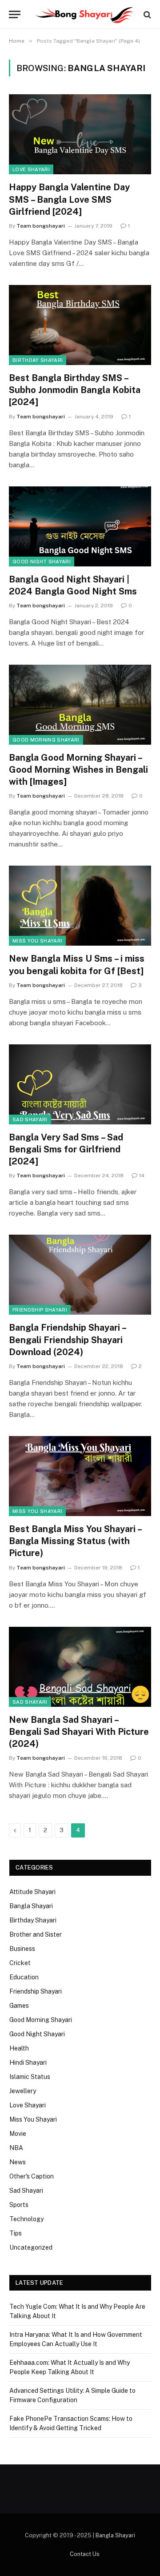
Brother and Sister (36, 1934)
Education (24, 1977)
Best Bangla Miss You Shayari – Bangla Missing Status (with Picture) (75, 1541)
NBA (16, 2148)
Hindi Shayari (28, 2062)
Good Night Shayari (42, 562)
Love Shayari (31, 169)
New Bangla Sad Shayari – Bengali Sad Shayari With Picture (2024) (79, 1732)
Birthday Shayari (38, 360)
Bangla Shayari (31, 1906)
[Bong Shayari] (84, 14)
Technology (26, 2219)
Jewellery (23, 2091)
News (18, 2162)
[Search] (146, 14)
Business (22, 1949)
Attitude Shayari (32, 1892)
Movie (18, 2134)
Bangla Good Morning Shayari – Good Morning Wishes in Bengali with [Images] (78, 770)
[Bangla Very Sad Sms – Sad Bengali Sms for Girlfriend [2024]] (80, 1084)
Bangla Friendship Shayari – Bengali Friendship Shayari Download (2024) (67, 1340)
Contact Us (85, 2554)
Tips (16, 2233)
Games (19, 2006)
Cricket (20, 1963)
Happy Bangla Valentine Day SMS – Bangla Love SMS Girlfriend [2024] (69, 199)
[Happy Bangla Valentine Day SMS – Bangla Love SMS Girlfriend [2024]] (80, 134)
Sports (19, 2205)
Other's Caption (32, 2176)
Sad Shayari (30, 1119)
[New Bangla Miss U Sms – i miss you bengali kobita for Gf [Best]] (80, 906)
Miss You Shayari (37, 941)
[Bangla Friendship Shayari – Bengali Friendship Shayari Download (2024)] (80, 1275)
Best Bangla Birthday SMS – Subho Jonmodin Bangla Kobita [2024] (75, 390)
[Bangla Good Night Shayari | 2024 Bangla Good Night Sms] (80, 526)
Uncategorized (31, 2247)
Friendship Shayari (40, 1310)
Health (19, 2048)
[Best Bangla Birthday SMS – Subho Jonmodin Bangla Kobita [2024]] (80, 325)
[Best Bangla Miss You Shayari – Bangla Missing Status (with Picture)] (80, 1476)
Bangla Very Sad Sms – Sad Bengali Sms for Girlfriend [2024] (66, 1149)
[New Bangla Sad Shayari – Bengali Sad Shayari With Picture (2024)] (80, 1667)
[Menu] (15, 14)
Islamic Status (30, 2077)
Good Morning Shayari (46, 740)
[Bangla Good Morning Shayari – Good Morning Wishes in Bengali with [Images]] (80, 705)
